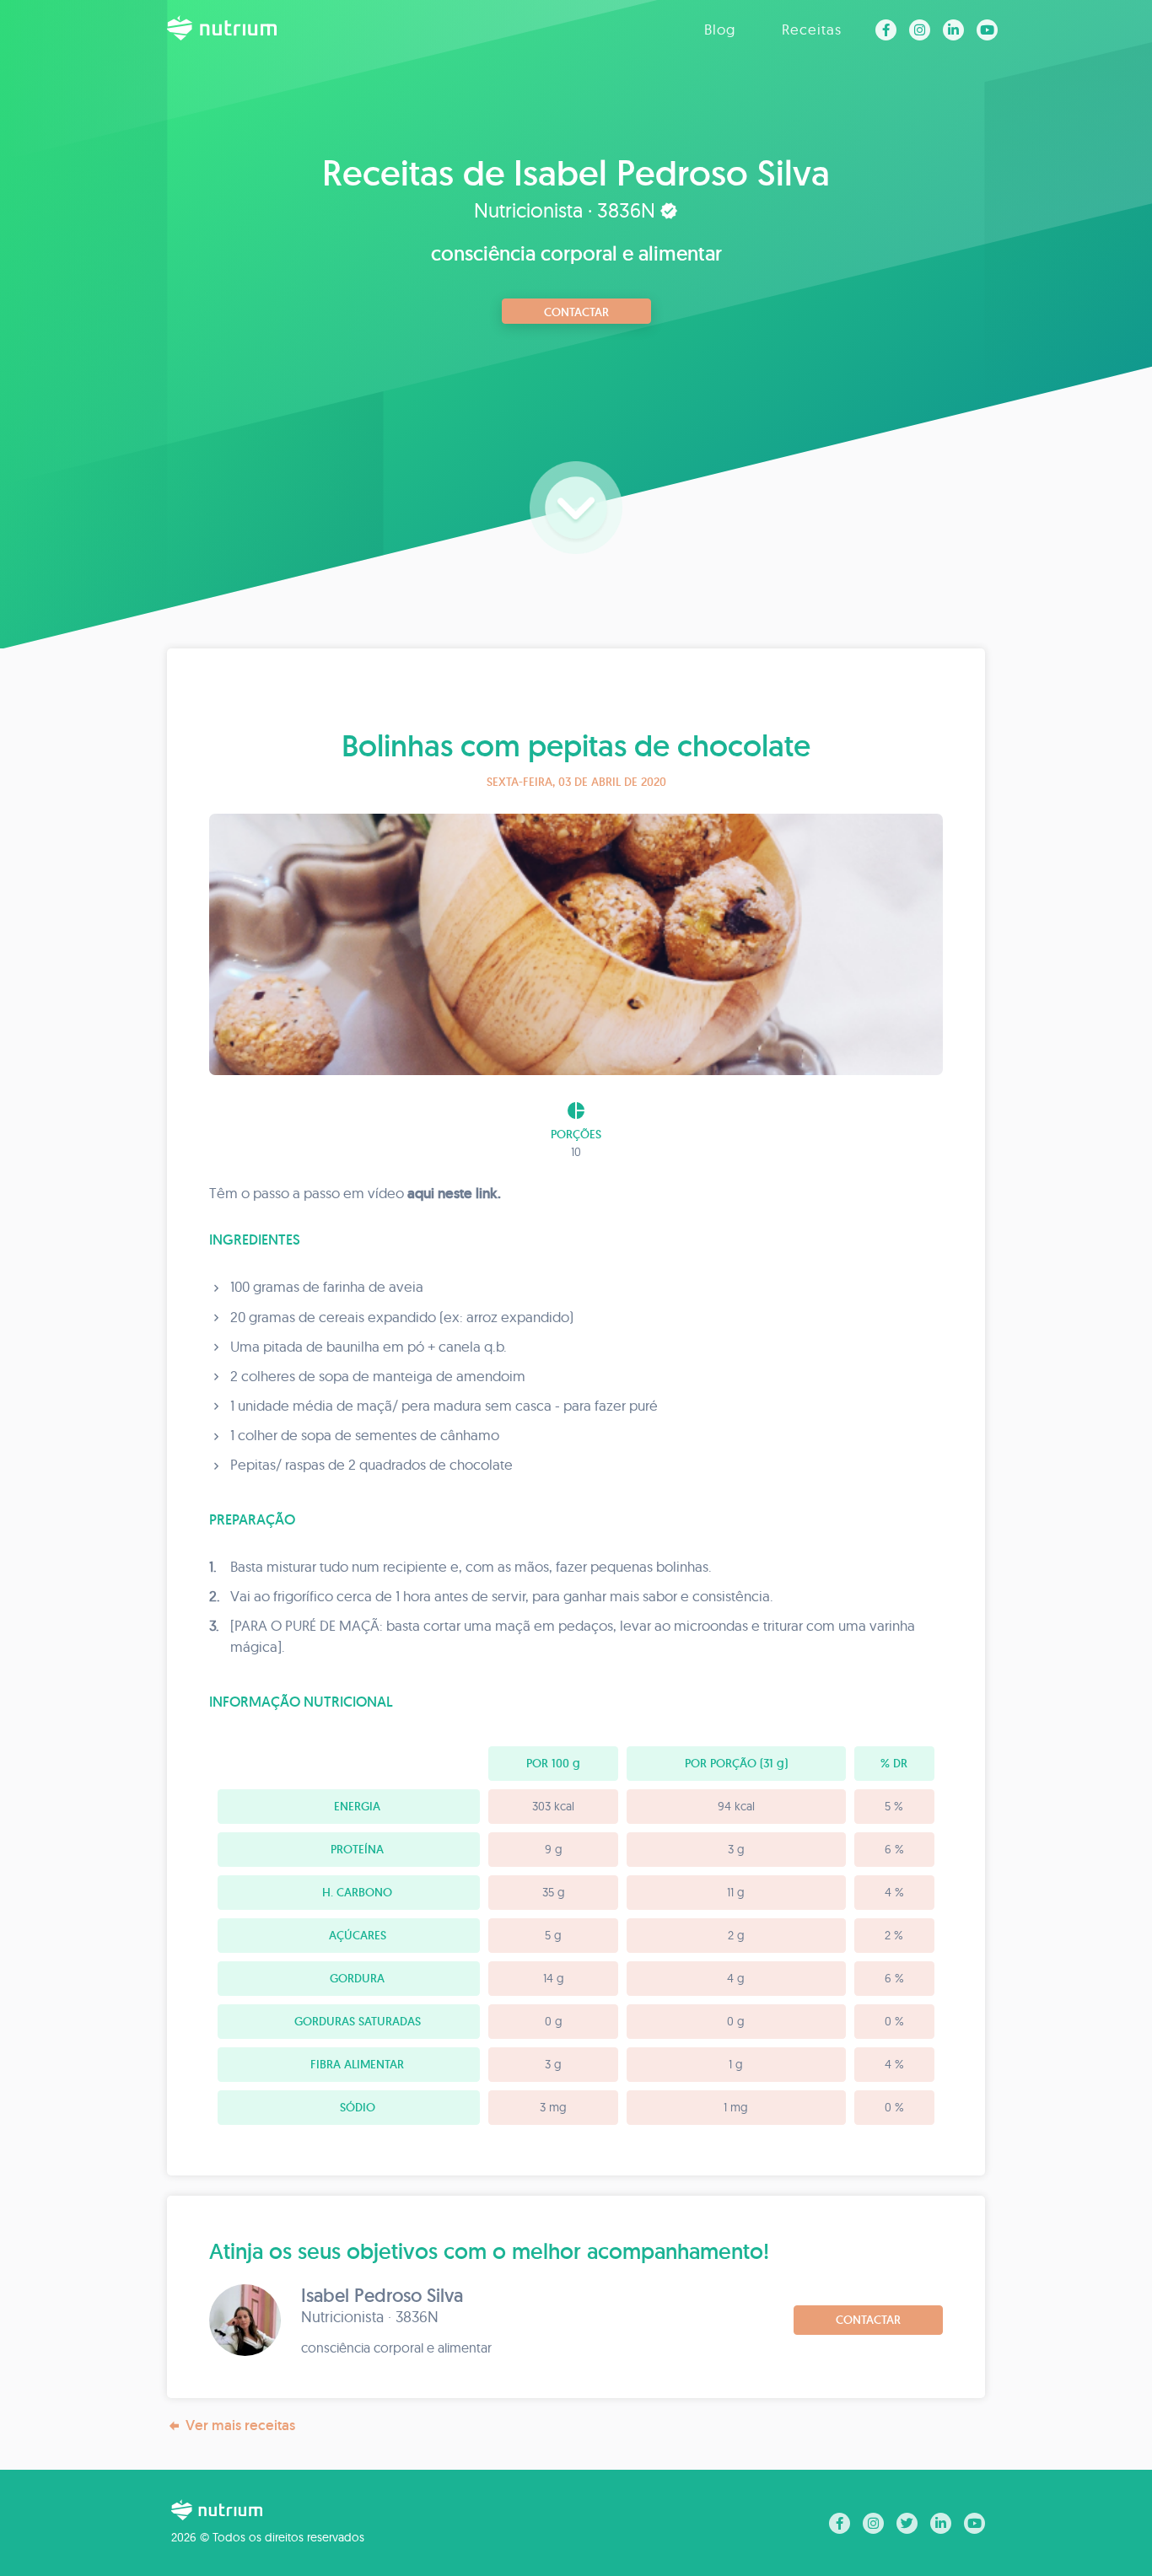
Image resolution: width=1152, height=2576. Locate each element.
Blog (720, 29)
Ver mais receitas (240, 2425)
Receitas (812, 29)
